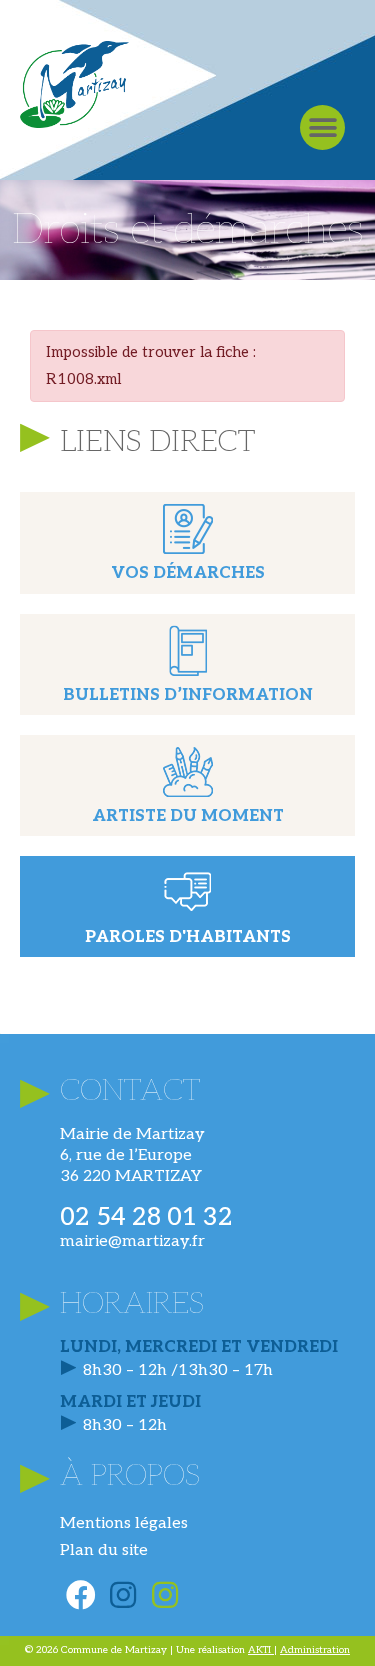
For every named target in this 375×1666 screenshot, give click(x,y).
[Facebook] (81, 1595)
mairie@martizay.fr (132, 1241)
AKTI (261, 1650)
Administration (315, 1650)
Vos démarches (188, 573)
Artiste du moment (188, 816)
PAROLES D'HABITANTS (188, 937)
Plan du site (104, 1550)
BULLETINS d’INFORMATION (188, 695)
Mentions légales (124, 1523)
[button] (322, 127)
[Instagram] (123, 1595)
